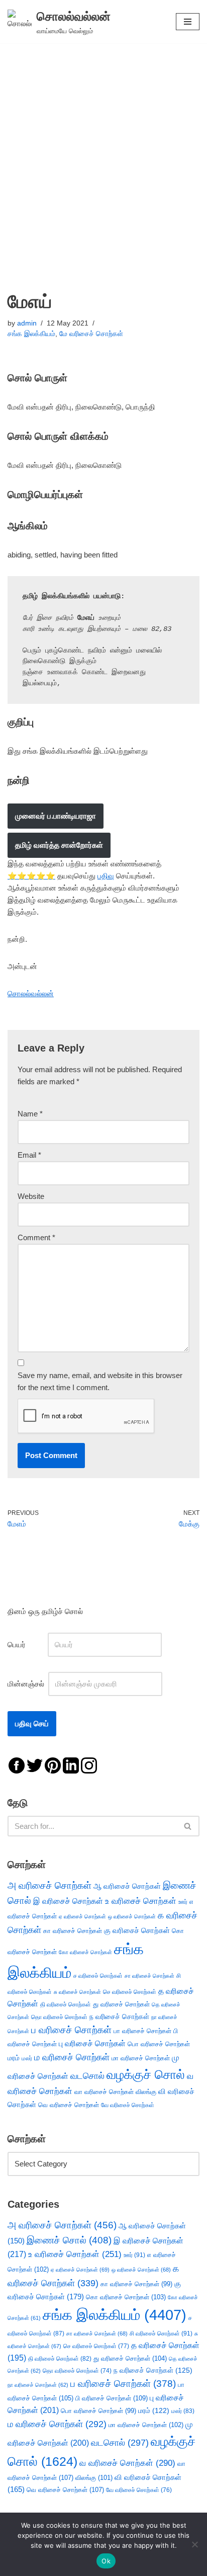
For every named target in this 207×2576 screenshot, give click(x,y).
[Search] (188, 1826)
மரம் (14, 2058)
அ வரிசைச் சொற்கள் (49, 1885)
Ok (106, 2561)
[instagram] (89, 1765)
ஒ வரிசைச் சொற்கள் (132, 1916)
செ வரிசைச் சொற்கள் (130, 1992)
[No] (194, 2544)
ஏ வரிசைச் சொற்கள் (82, 1916)
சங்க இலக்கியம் (31, 334)
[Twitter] (35, 1765)
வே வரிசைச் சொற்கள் (128, 2105)
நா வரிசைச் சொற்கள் (38, 2385)
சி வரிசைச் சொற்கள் (161, 2333)
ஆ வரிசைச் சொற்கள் (127, 1886)
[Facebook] (17, 1765)
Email (29, 1155)
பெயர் (27, 1644)
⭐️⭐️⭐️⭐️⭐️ (31, 876)
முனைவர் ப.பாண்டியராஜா (56, 816)
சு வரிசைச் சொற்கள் (77, 1992)
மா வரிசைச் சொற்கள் (141, 2058)
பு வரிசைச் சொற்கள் (92, 2043)
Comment (36, 1237)
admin (27, 323)
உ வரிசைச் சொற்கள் (141, 1901)
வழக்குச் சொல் (146, 2074)
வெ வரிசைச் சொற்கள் (69, 2105)
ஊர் (183, 1902)
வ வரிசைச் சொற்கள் (127, 2463)
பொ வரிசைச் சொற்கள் (159, 2044)
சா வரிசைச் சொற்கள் (149, 1976)
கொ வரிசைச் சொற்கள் (126, 2297)
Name (30, 1114)
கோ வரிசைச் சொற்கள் (85, 1952)
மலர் (27, 2058)
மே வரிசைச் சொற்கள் (91, 334)
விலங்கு (146, 2092)
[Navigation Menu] (188, 22)
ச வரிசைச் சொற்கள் (98, 1976)
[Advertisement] (103, 152)
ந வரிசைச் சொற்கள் (119, 2017)
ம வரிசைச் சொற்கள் (72, 2057)
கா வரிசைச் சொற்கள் (73, 1931)
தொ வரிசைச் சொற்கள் (59, 2017)
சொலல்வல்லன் (31, 993)
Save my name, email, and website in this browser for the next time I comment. (100, 1381)
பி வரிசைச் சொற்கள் (112, 2398)
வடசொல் (87, 2076)
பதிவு (106, 876)
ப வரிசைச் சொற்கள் (71, 2030)
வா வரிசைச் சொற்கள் (104, 2092)
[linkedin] (71, 1765)
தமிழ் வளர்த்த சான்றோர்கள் (59, 845)
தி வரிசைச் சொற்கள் (66, 2004)
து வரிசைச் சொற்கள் (121, 2004)
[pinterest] (53, 1765)
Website (31, 1196)
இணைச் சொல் (69, 2240)
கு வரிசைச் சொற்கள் (137, 1930)
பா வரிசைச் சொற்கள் (142, 2031)
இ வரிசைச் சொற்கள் (68, 1901)
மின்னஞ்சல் (27, 1684)
